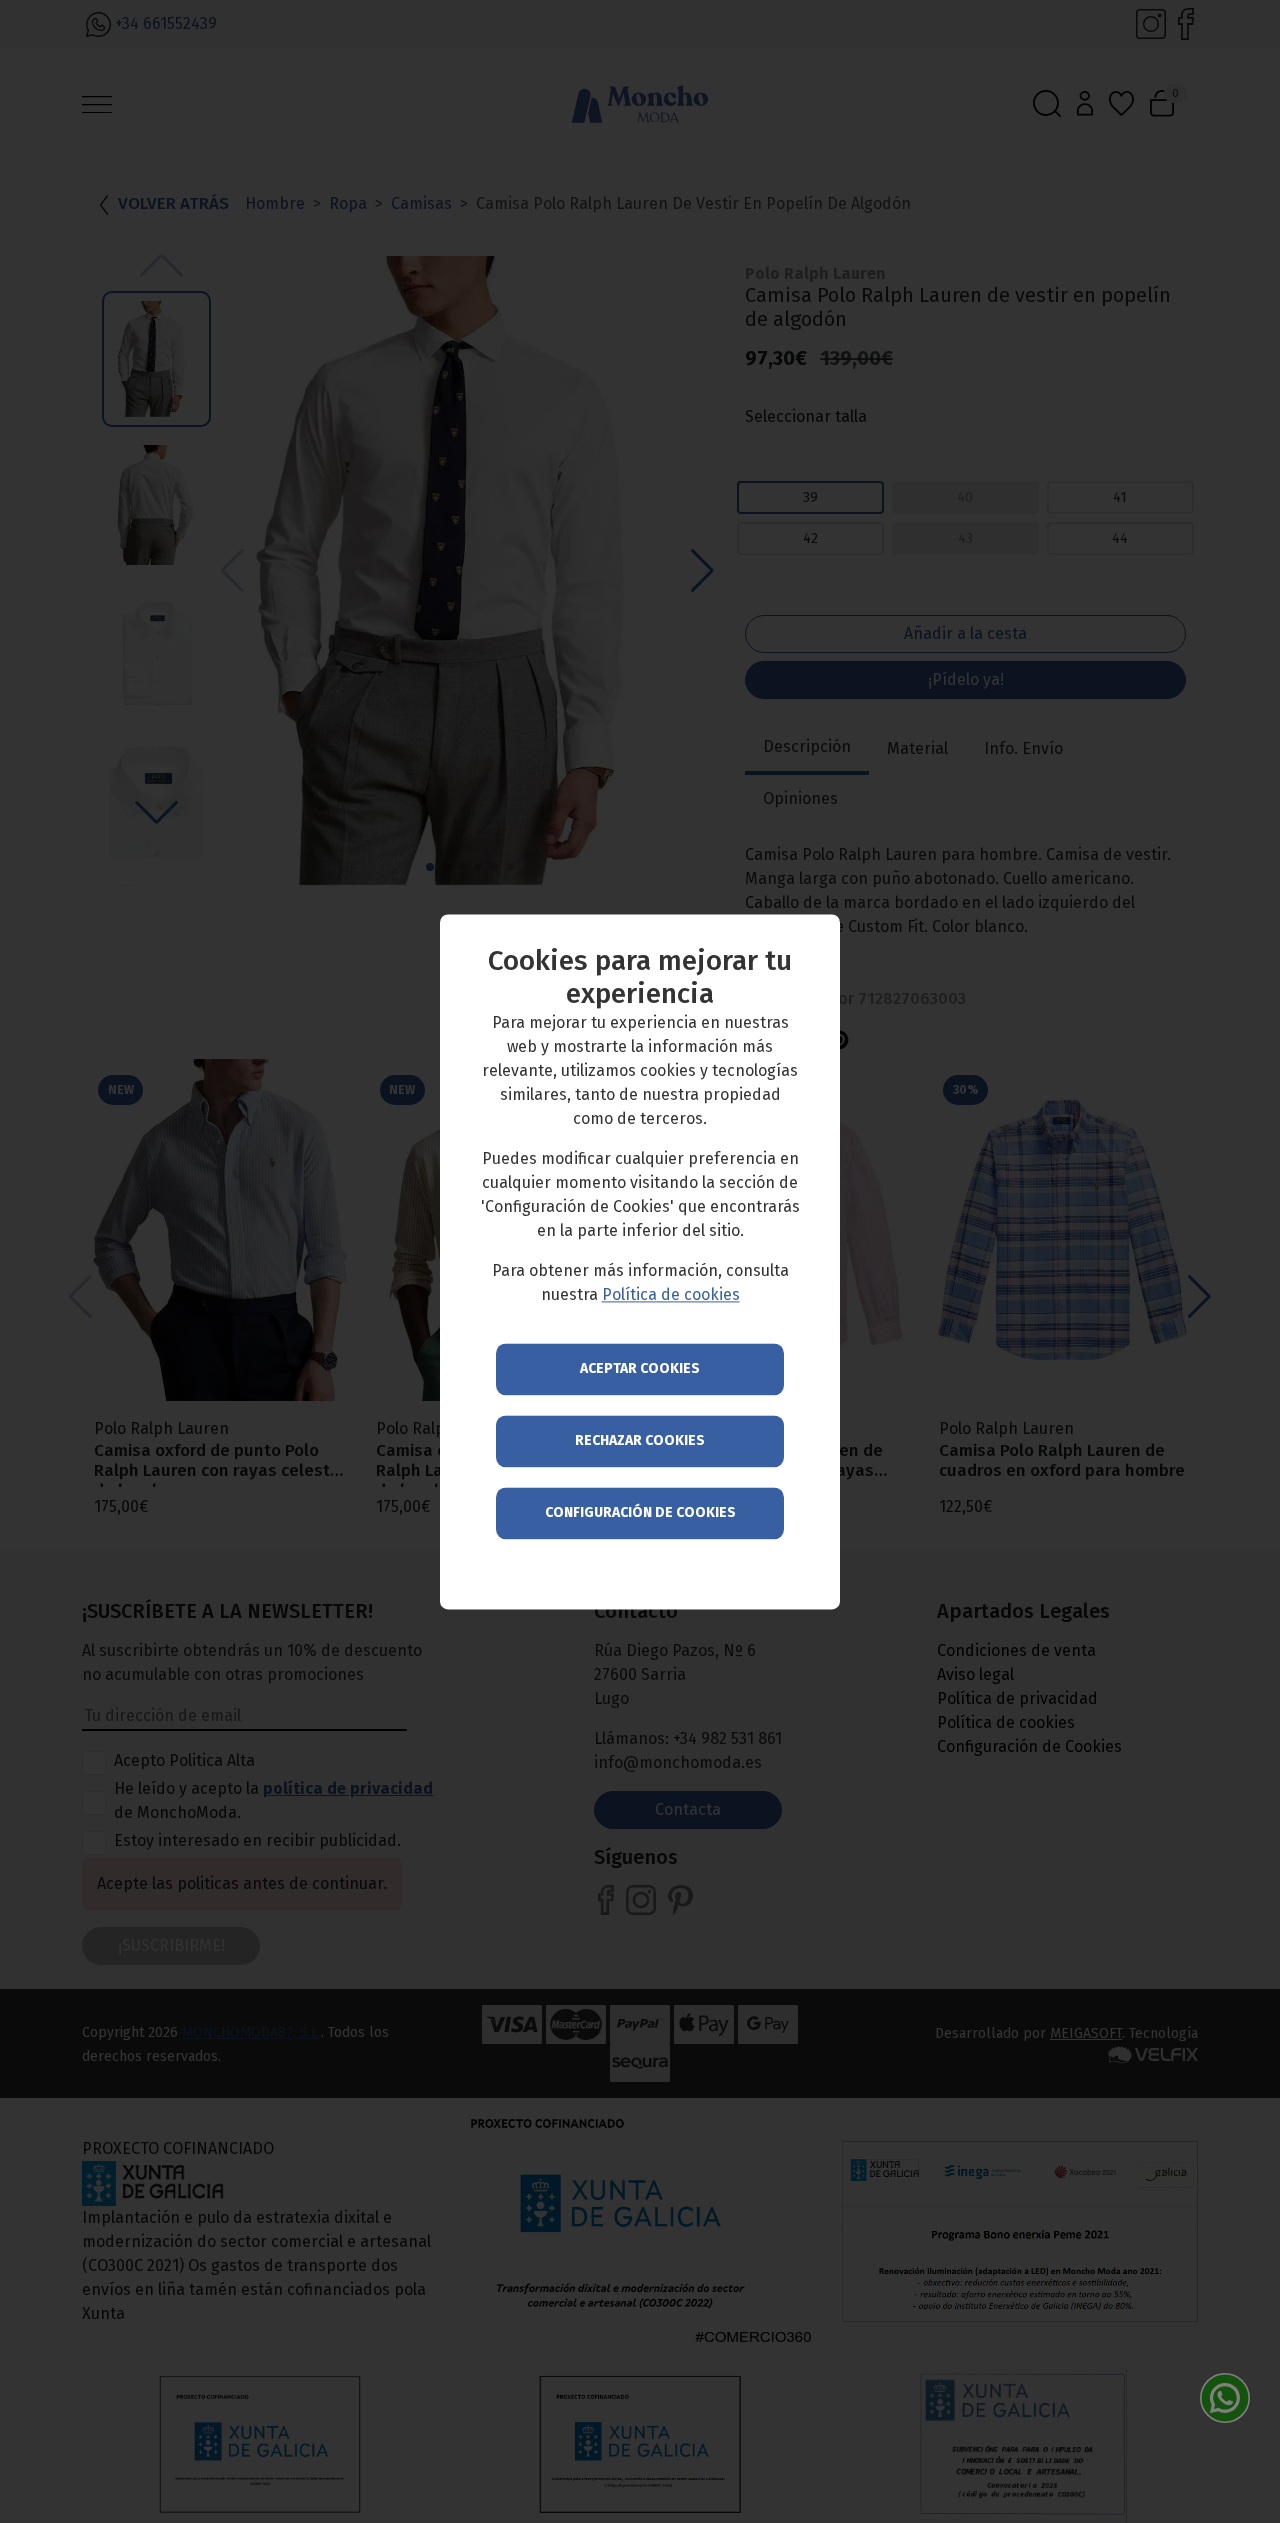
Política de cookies (671, 1294)
